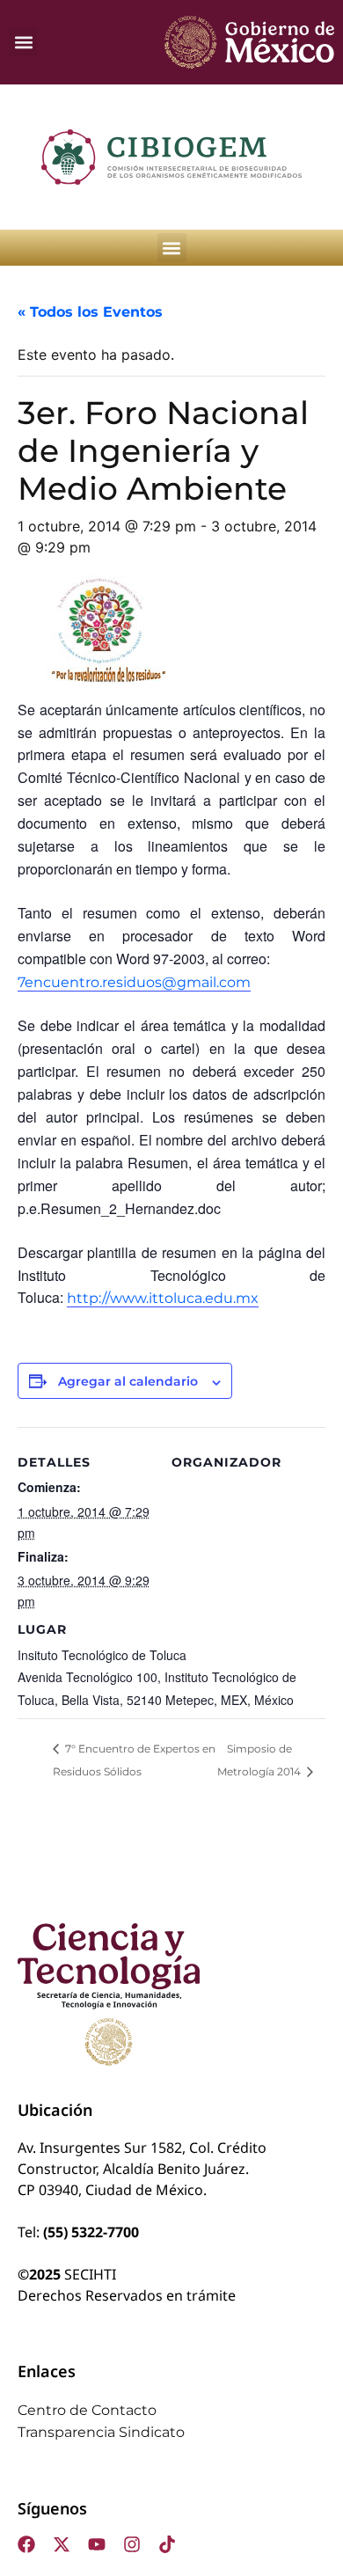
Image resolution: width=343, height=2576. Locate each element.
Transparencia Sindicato (101, 2432)
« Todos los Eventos (90, 312)
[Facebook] (26, 2544)
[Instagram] (132, 2544)
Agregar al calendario (128, 1381)
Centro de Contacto (87, 2410)
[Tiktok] (167, 2544)
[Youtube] (97, 2544)
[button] (23, 43)
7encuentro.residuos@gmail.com (134, 982)
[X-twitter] (62, 2544)
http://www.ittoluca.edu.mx (163, 1298)
